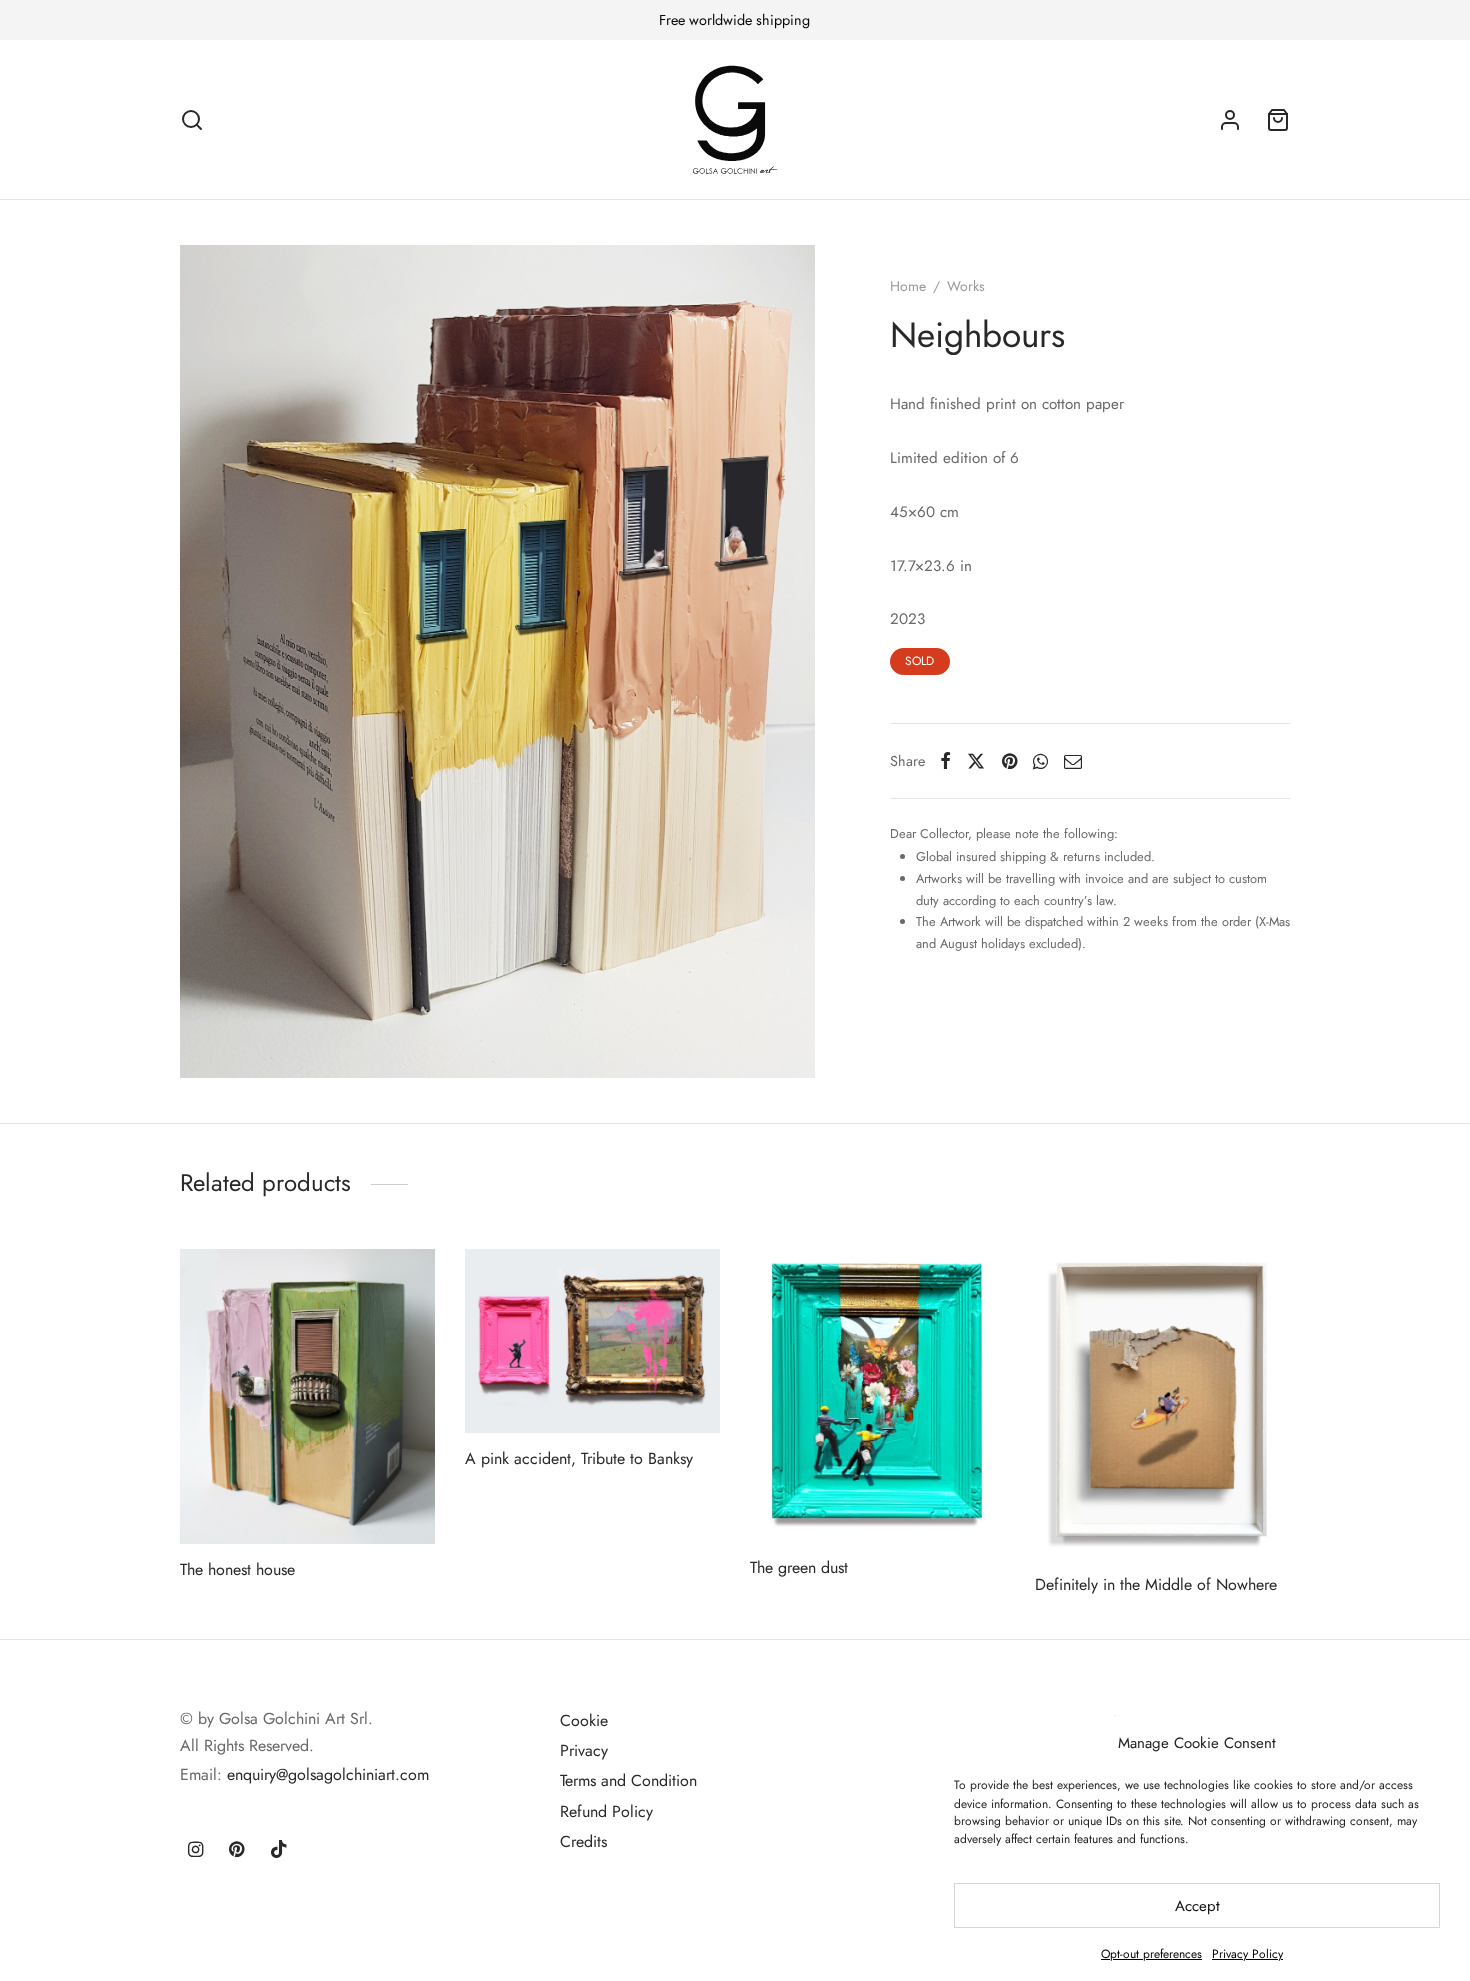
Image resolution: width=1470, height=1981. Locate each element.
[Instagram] (195, 1851)
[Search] (192, 120)
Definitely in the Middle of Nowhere (1156, 1584)
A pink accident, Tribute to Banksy (579, 1458)
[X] (976, 761)
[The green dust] (877, 1395)
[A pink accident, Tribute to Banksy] (592, 1341)
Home (908, 286)
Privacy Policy (1247, 1954)
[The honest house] (307, 1396)
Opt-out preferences (1151, 1954)
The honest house (237, 1569)
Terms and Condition (628, 1780)
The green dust (799, 1567)
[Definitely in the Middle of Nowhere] (1162, 1404)
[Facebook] (945, 761)
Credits (583, 1841)
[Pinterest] (1009, 761)
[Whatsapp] (1040, 761)
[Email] (1073, 761)
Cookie (584, 1720)
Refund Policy (606, 1811)
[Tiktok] (279, 1851)
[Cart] (1278, 120)
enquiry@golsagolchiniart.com (328, 1774)
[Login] (1230, 120)
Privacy (584, 1750)
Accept (1197, 1906)
